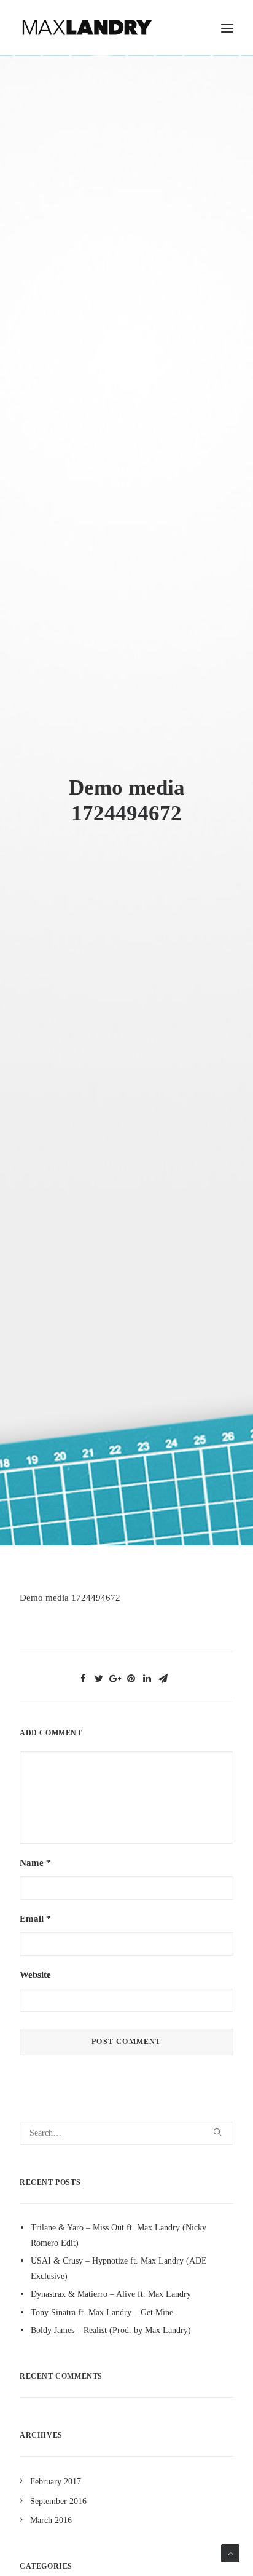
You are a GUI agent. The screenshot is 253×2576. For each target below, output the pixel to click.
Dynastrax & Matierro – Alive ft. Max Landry (111, 2294)
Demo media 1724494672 (70, 1598)
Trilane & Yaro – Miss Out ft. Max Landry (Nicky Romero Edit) (119, 2235)
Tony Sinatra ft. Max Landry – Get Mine (102, 2312)
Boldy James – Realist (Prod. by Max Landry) (111, 2330)
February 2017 (56, 2482)
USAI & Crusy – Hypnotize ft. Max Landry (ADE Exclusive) (119, 2269)
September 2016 (58, 2501)
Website (35, 1975)
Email (35, 1919)
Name (35, 1863)
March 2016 (51, 2520)
